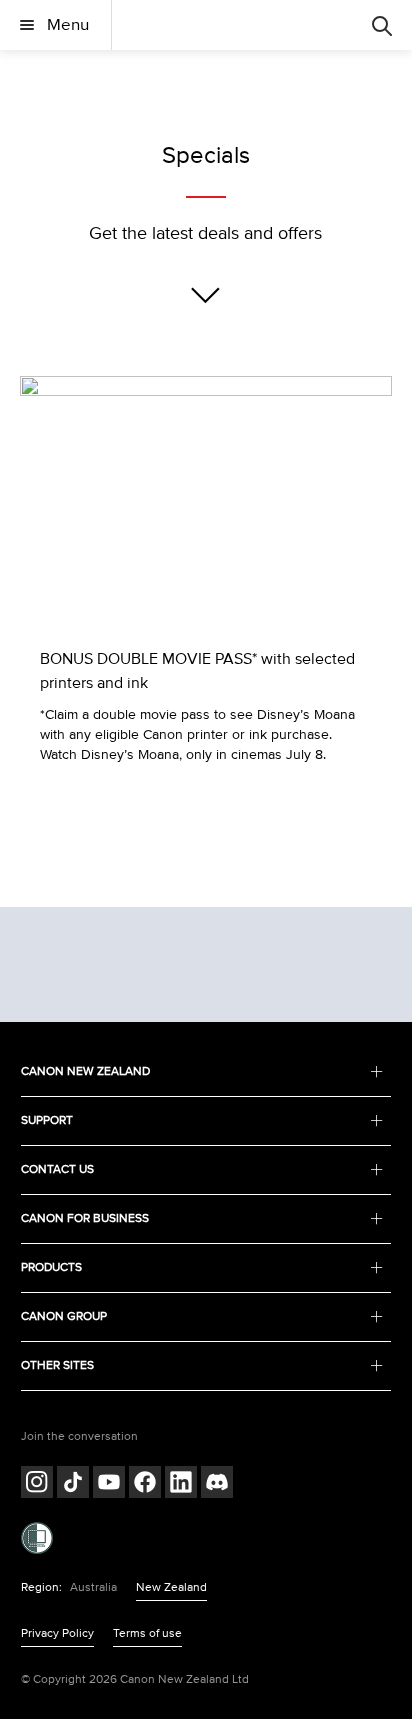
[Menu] (382, 25)
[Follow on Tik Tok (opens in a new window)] (73, 1484)
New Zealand (171, 1587)
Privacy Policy (57, 1633)
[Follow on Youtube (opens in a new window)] (109, 1484)
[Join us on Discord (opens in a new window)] (217, 1484)
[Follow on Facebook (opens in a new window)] (145, 1484)
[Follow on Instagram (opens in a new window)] (37, 1484)
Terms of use (147, 1633)
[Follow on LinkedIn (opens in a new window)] (181, 1484)
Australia (93, 1587)
